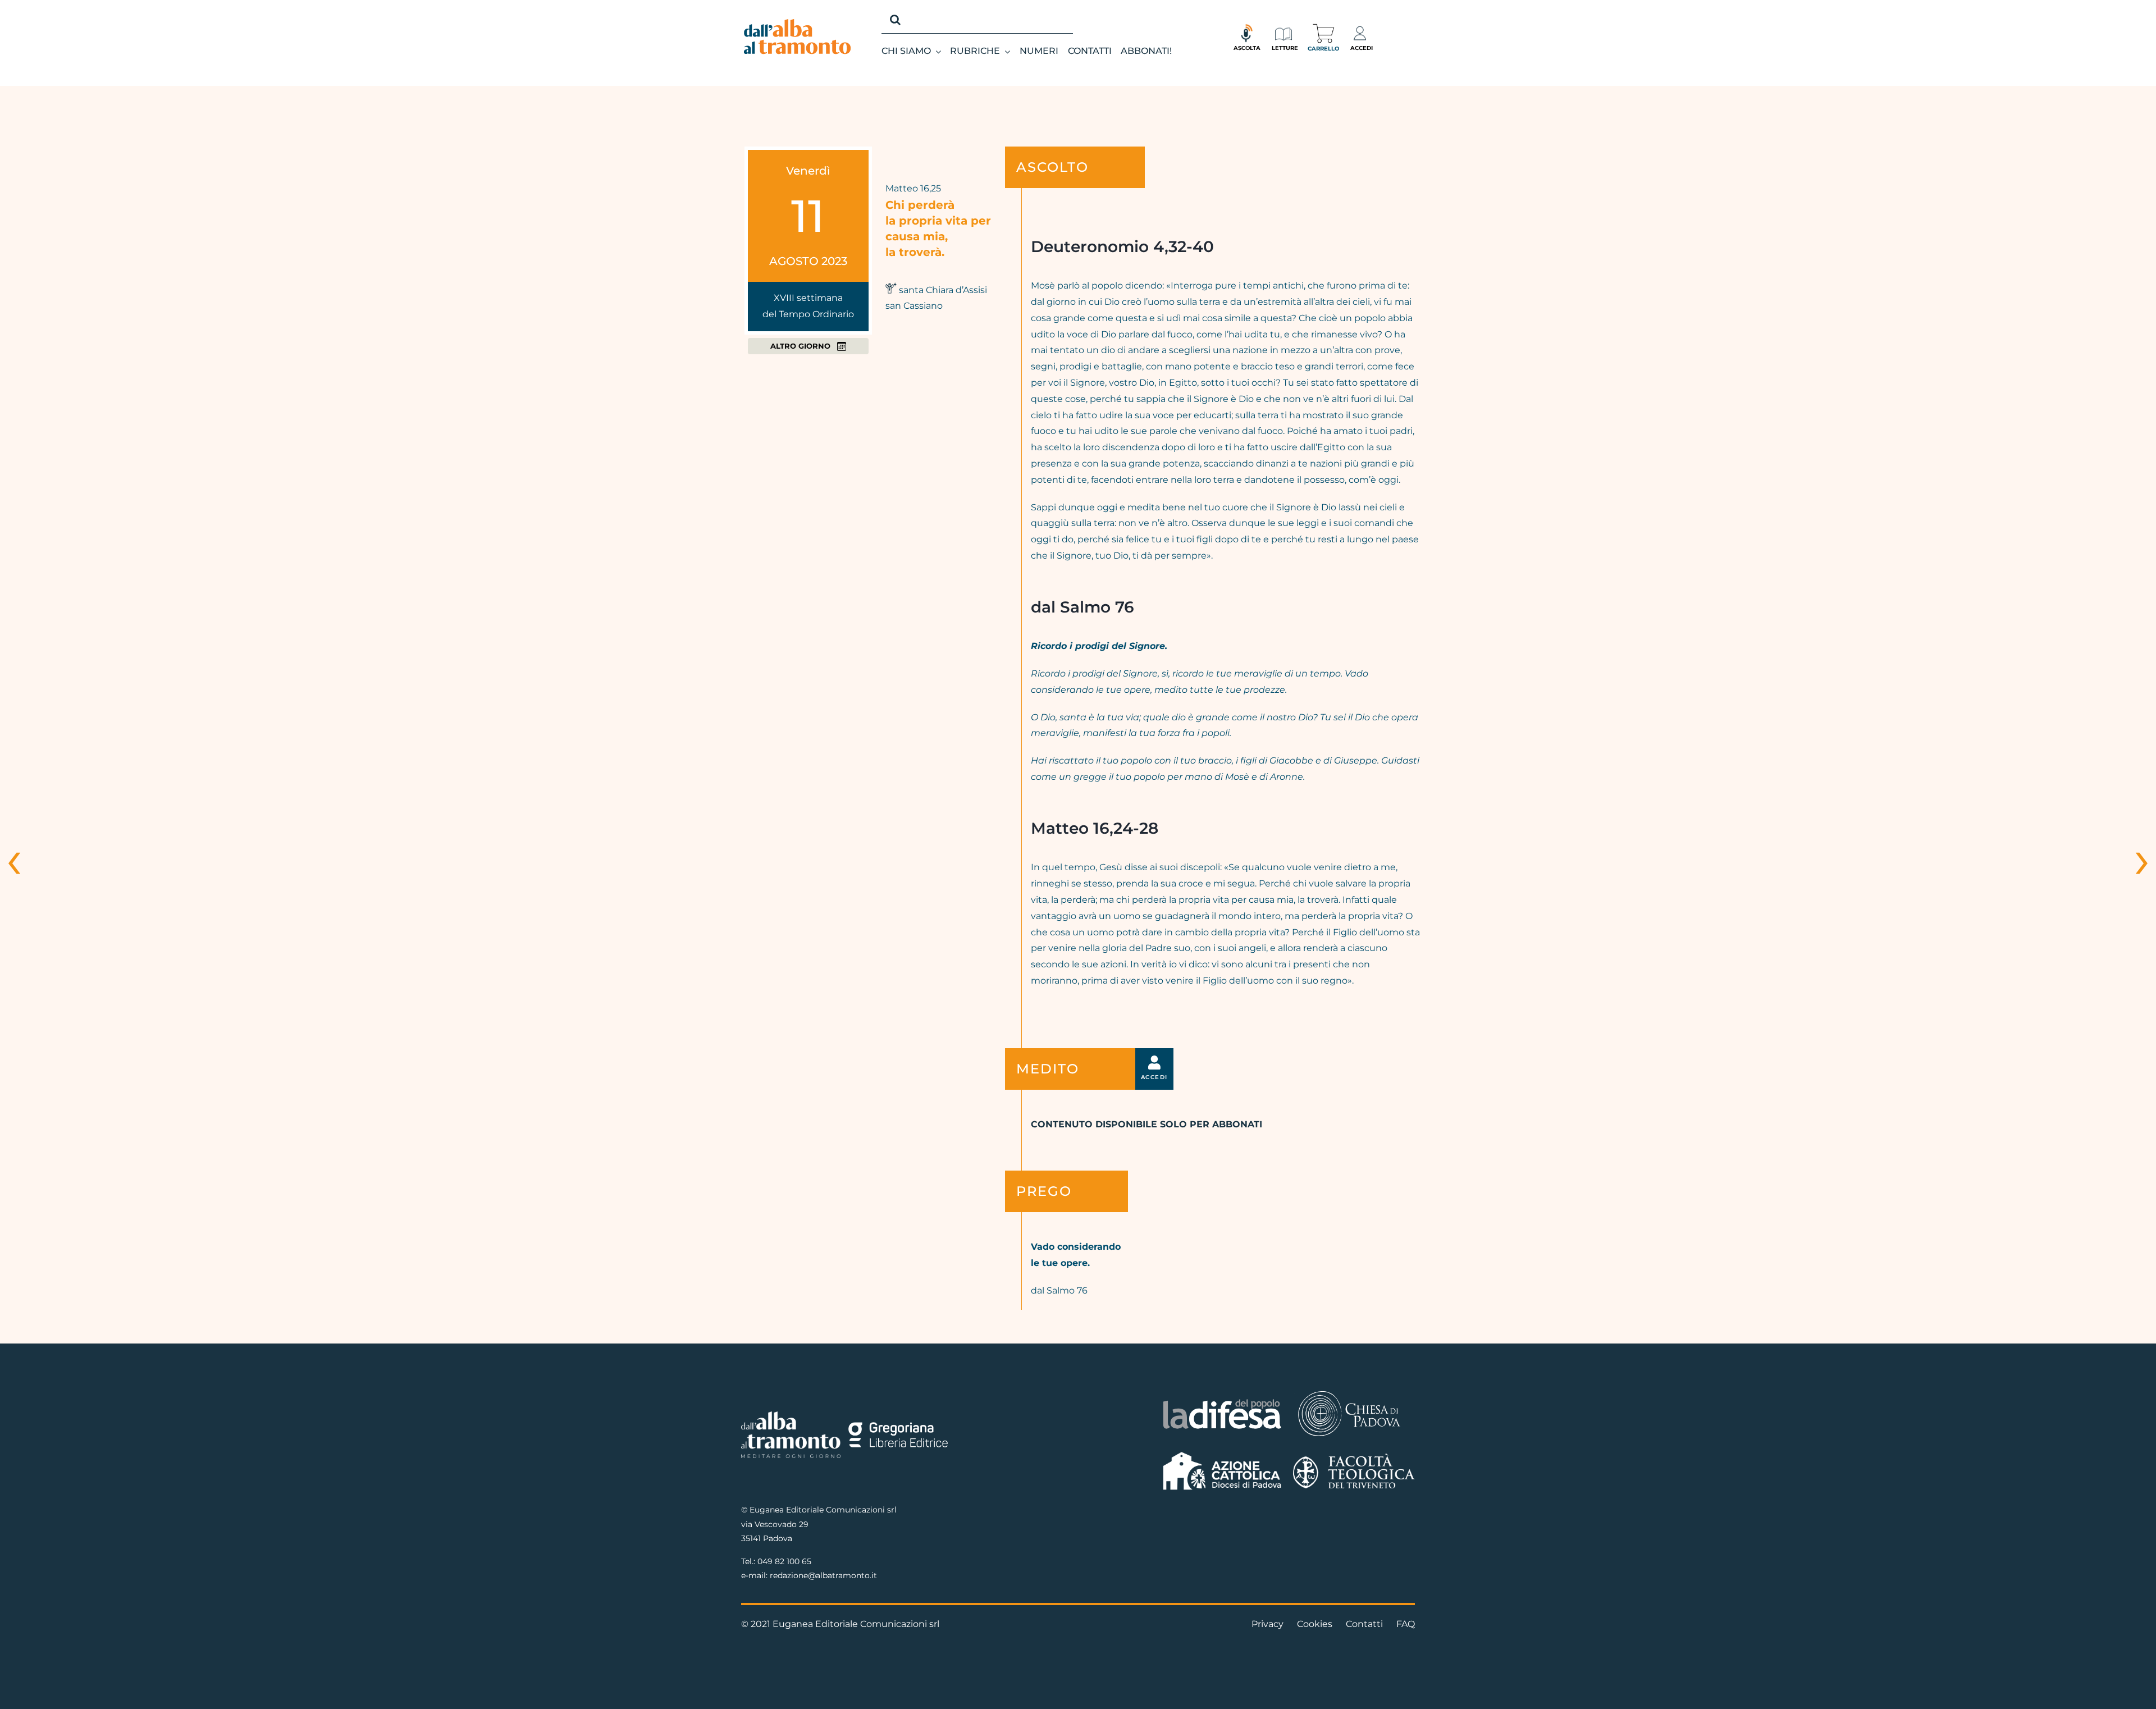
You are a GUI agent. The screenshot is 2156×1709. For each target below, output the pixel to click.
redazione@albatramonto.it (823, 1575)
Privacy (1267, 1624)
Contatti (1364, 1624)
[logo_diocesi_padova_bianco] (1349, 1393)
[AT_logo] (797, 23)
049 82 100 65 (784, 1561)
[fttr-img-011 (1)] (1354, 1458)
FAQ (1406, 1624)
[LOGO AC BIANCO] (1223, 1454)
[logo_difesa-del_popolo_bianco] (1223, 1401)
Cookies (1315, 1624)
